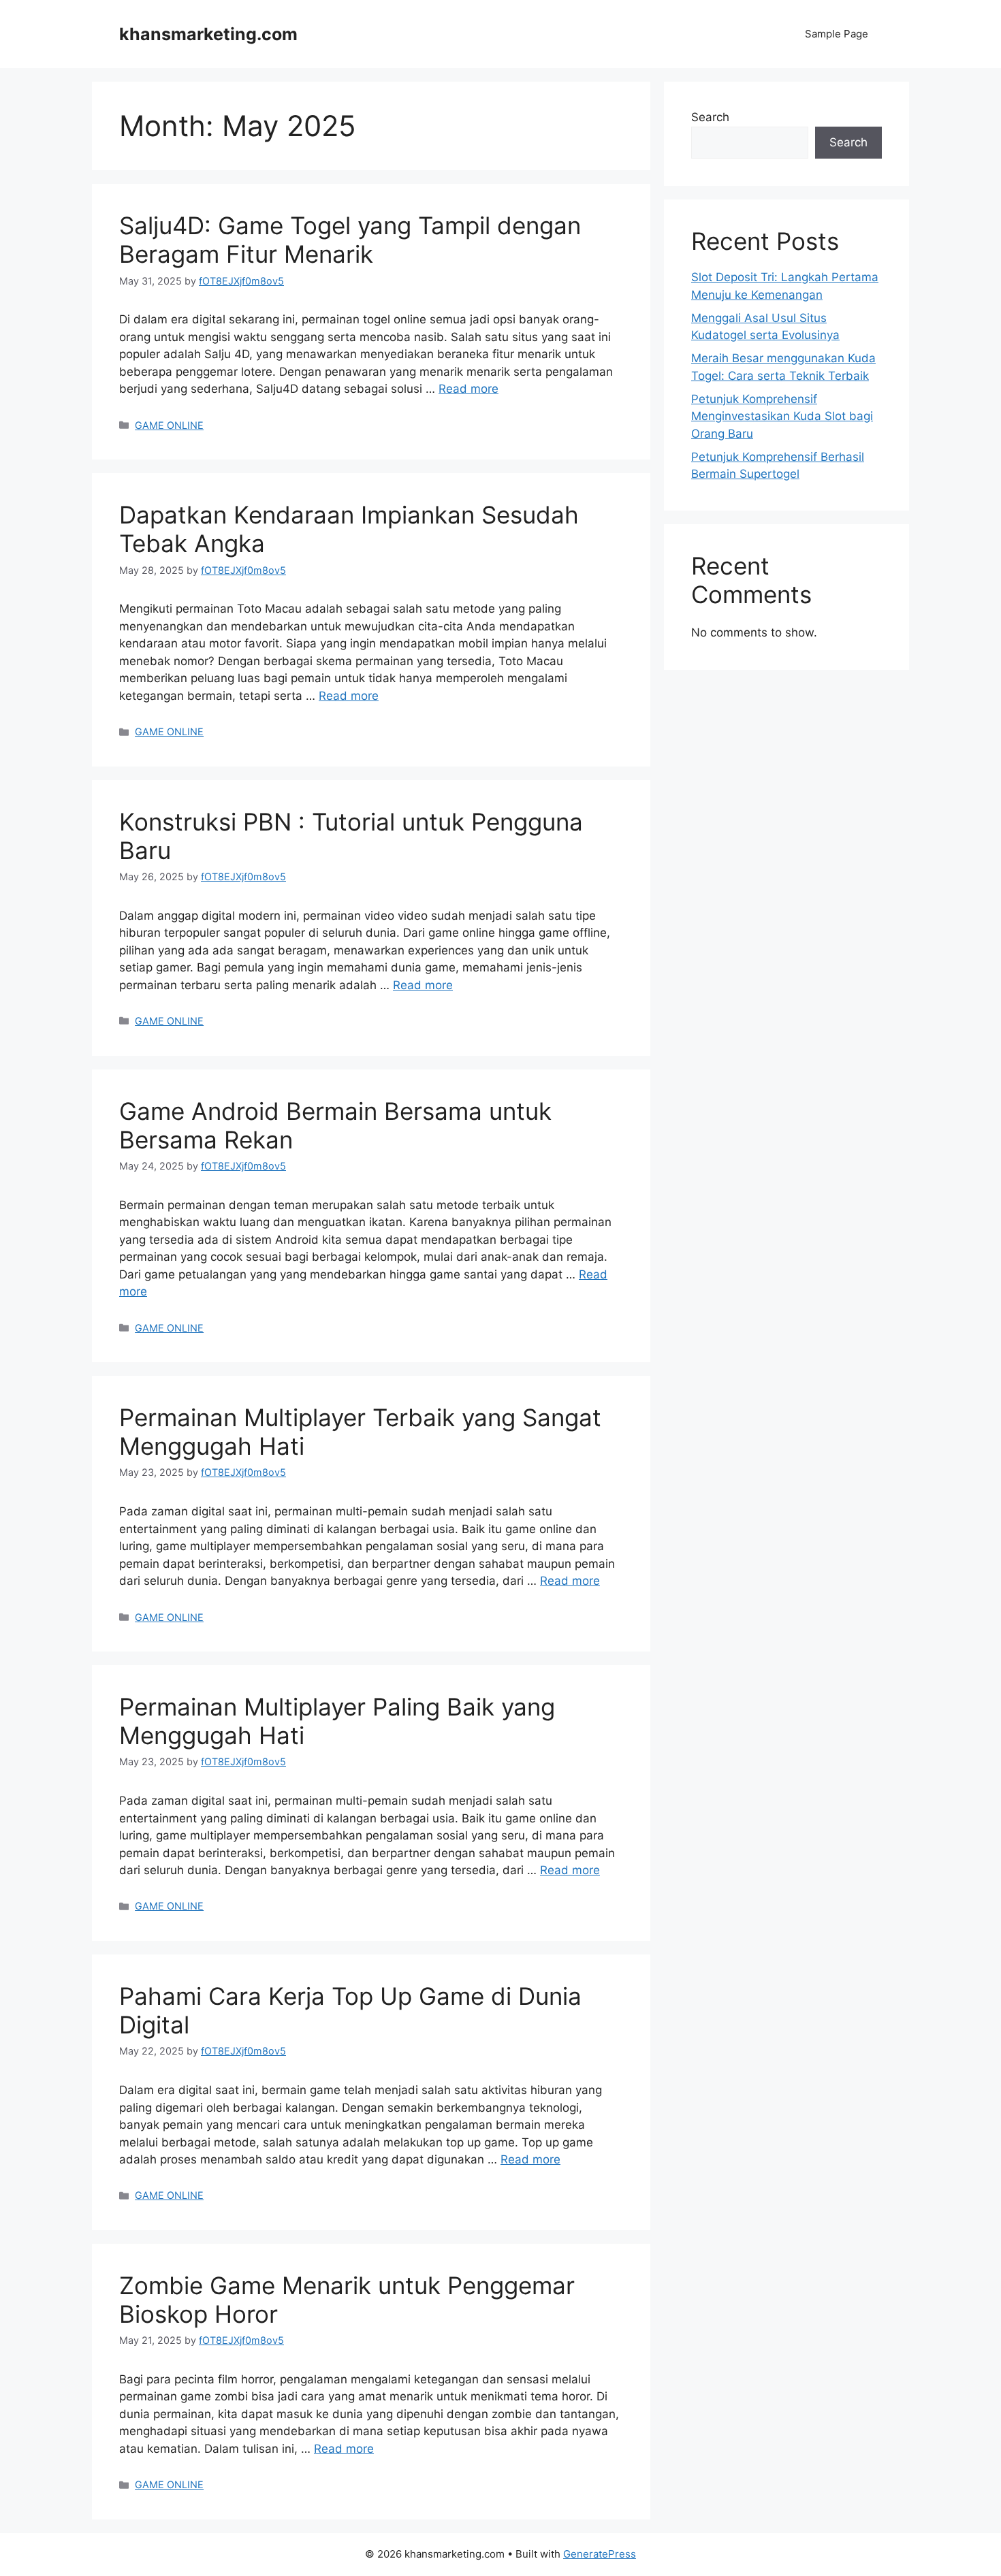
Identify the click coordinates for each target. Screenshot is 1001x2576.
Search (710, 117)
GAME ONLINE (169, 425)
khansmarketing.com (208, 34)
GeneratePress (600, 2554)
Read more (468, 389)
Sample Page (837, 34)
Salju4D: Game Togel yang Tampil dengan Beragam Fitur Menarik (350, 240)
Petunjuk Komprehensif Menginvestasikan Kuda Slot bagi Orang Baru (782, 416)
